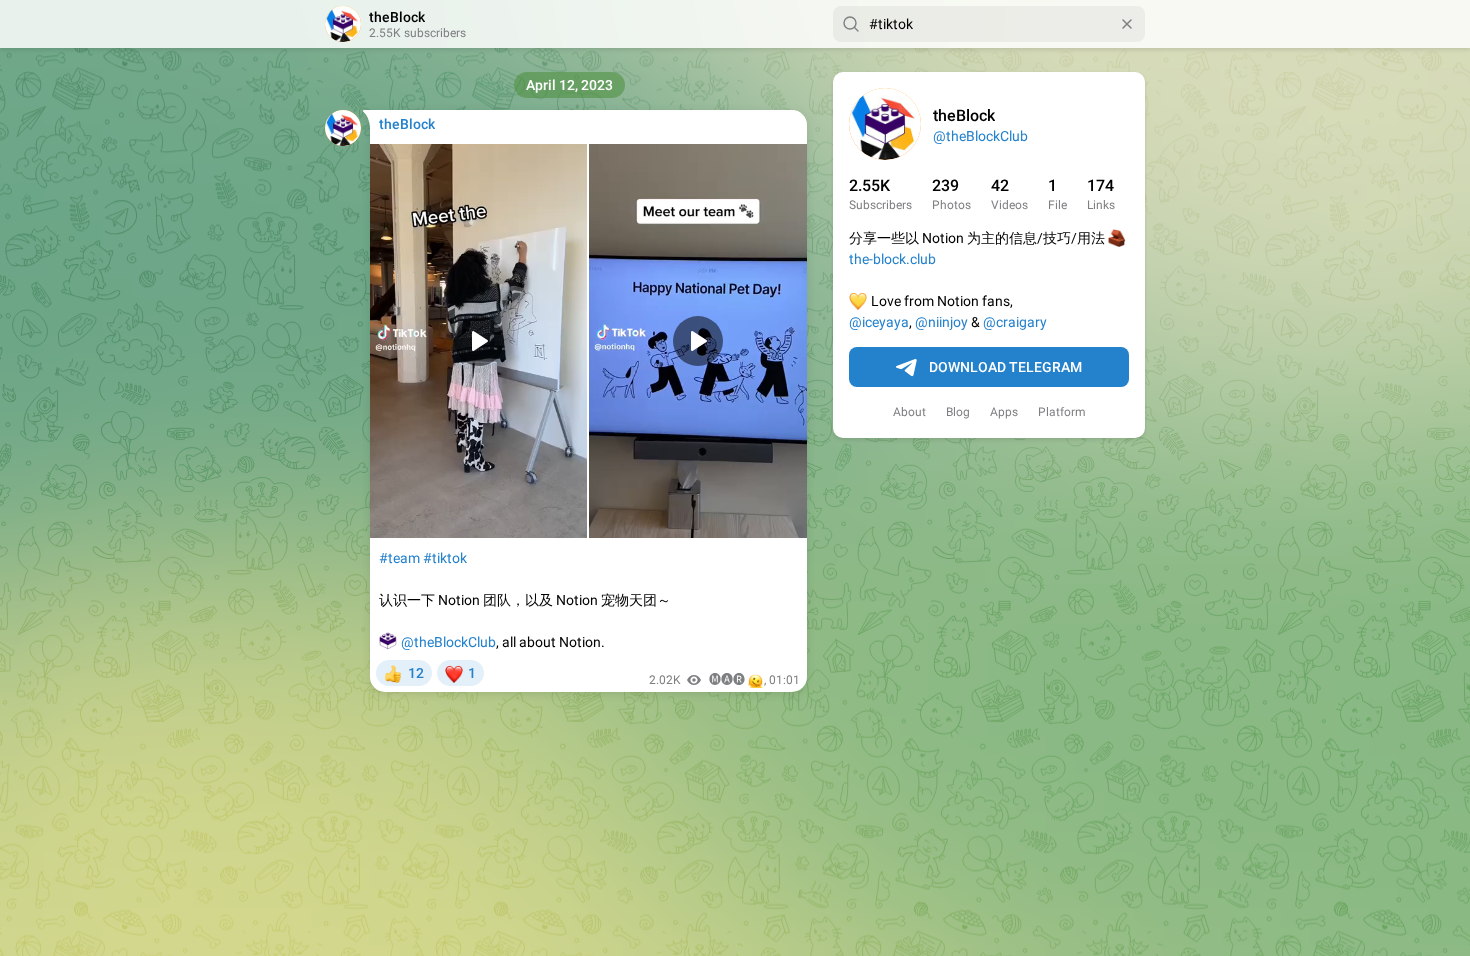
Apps (1004, 412)
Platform (1062, 412)
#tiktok (445, 558)
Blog (958, 412)
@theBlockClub (980, 136)
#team (399, 558)
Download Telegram (1005, 367)
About (909, 412)
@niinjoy (941, 322)
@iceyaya (879, 322)
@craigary (1015, 322)
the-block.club (892, 259)
